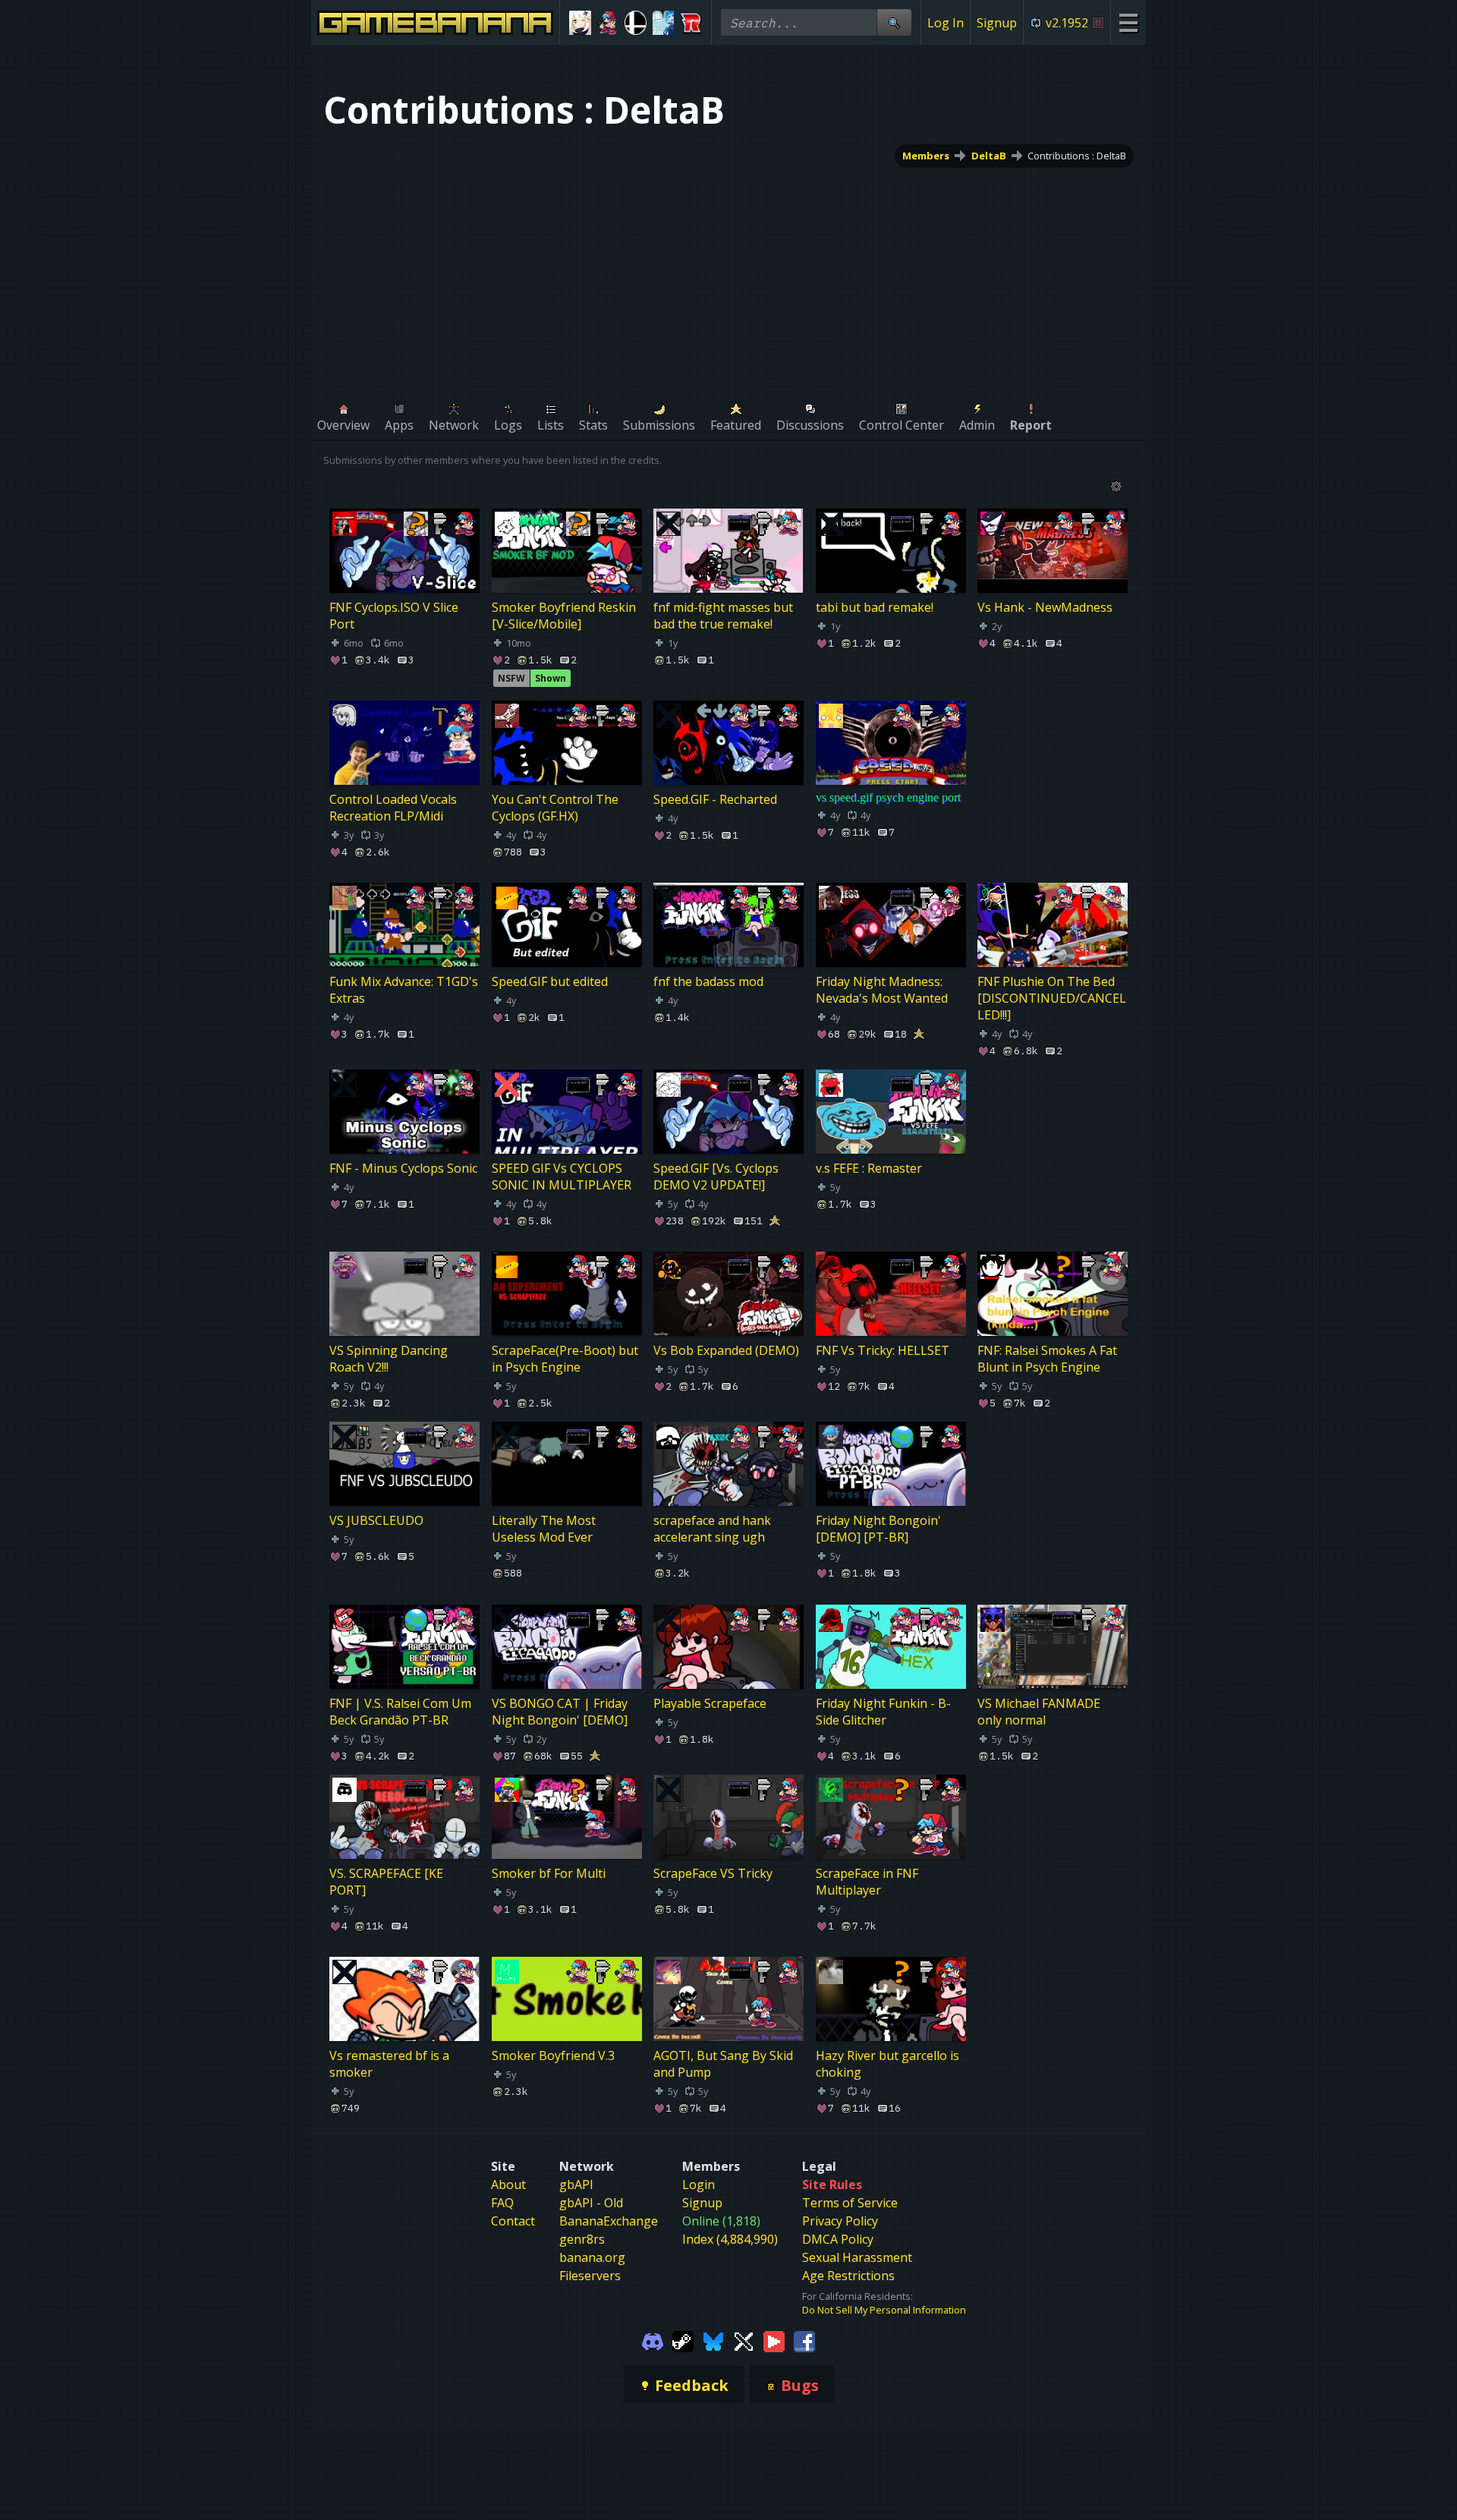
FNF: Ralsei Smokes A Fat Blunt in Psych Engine (1047, 1359)
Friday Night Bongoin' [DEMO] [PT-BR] (878, 1529)
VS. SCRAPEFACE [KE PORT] (386, 1882)
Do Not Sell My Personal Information (884, 2310)
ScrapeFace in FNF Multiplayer (867, 1882)
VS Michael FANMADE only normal (1039, 1712)
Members (926, 156)
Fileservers (590, 2276)
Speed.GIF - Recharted (715, 799)
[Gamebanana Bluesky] (713, 2340)
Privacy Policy (840, 2221)
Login (699, 2185)
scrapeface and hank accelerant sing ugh (712, 1529)
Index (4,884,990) (730, 2239)
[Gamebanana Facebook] (804, 2340)
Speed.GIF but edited (550, 981)
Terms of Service (850, 2203)
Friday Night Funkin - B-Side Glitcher (883, 1712)
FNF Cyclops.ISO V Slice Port (394, 616)
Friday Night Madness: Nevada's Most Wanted (882, 990)
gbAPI (576, 2185)
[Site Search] (894, 22)
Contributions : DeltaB (1077, 156)
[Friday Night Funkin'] (608, 23)
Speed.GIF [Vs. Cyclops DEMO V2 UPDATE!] (716, 1177)
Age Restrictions (848, 2276)
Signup (997, 23)
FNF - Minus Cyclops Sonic (403, 1168)
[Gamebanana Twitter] (744, 2340)
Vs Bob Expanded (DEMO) (726, 1350)
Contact (513, 2221)
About (508, 2185)
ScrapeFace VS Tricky (713, 1873)
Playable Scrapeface (710, 1703)
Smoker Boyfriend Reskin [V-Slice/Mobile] (564, 616)
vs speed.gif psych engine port (888, 797)
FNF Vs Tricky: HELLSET (883, 1350)
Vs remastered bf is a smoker (389, 2064)
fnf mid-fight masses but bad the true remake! (723, 616)
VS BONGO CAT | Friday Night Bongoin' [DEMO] (560, 1712)
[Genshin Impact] (580, 23)
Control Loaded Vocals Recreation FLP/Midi (393, 808)
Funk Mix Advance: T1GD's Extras (404, 990)
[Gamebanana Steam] (683, 2340)
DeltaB (989, 156)
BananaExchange (609, 2221)
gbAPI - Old (591, 2203)
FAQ (502, 2203)
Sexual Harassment (857, 2257)
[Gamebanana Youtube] (774, 2340)
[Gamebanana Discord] (653, 2340)
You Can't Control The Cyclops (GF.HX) (555, 808)
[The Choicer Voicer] (664, 23)
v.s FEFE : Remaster (869, 1168)
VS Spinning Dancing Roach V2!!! (389, 1359)
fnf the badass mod (708, 981)
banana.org (592, 2257)
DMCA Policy (838, 2239)
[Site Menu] (1128, 22)
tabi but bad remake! (875, 607)
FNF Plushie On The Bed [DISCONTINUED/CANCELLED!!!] (1052, 998)
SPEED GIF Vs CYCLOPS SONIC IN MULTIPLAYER (562, 1177)
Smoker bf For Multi (549, 1873)
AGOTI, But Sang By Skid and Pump (723, 2064)
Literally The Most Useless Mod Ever (544, 1529)
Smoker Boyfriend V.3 (553, 2055)
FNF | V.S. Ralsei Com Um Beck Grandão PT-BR (400, 1712)
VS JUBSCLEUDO (376, 1521)
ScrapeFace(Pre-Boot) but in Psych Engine (565, 1359)
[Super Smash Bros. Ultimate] (636, 23)
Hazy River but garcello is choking (887, 2064)
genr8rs (582, 2239)
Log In (946, 23)
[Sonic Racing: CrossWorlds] (691, 23)
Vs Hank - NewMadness (1045, 607)
